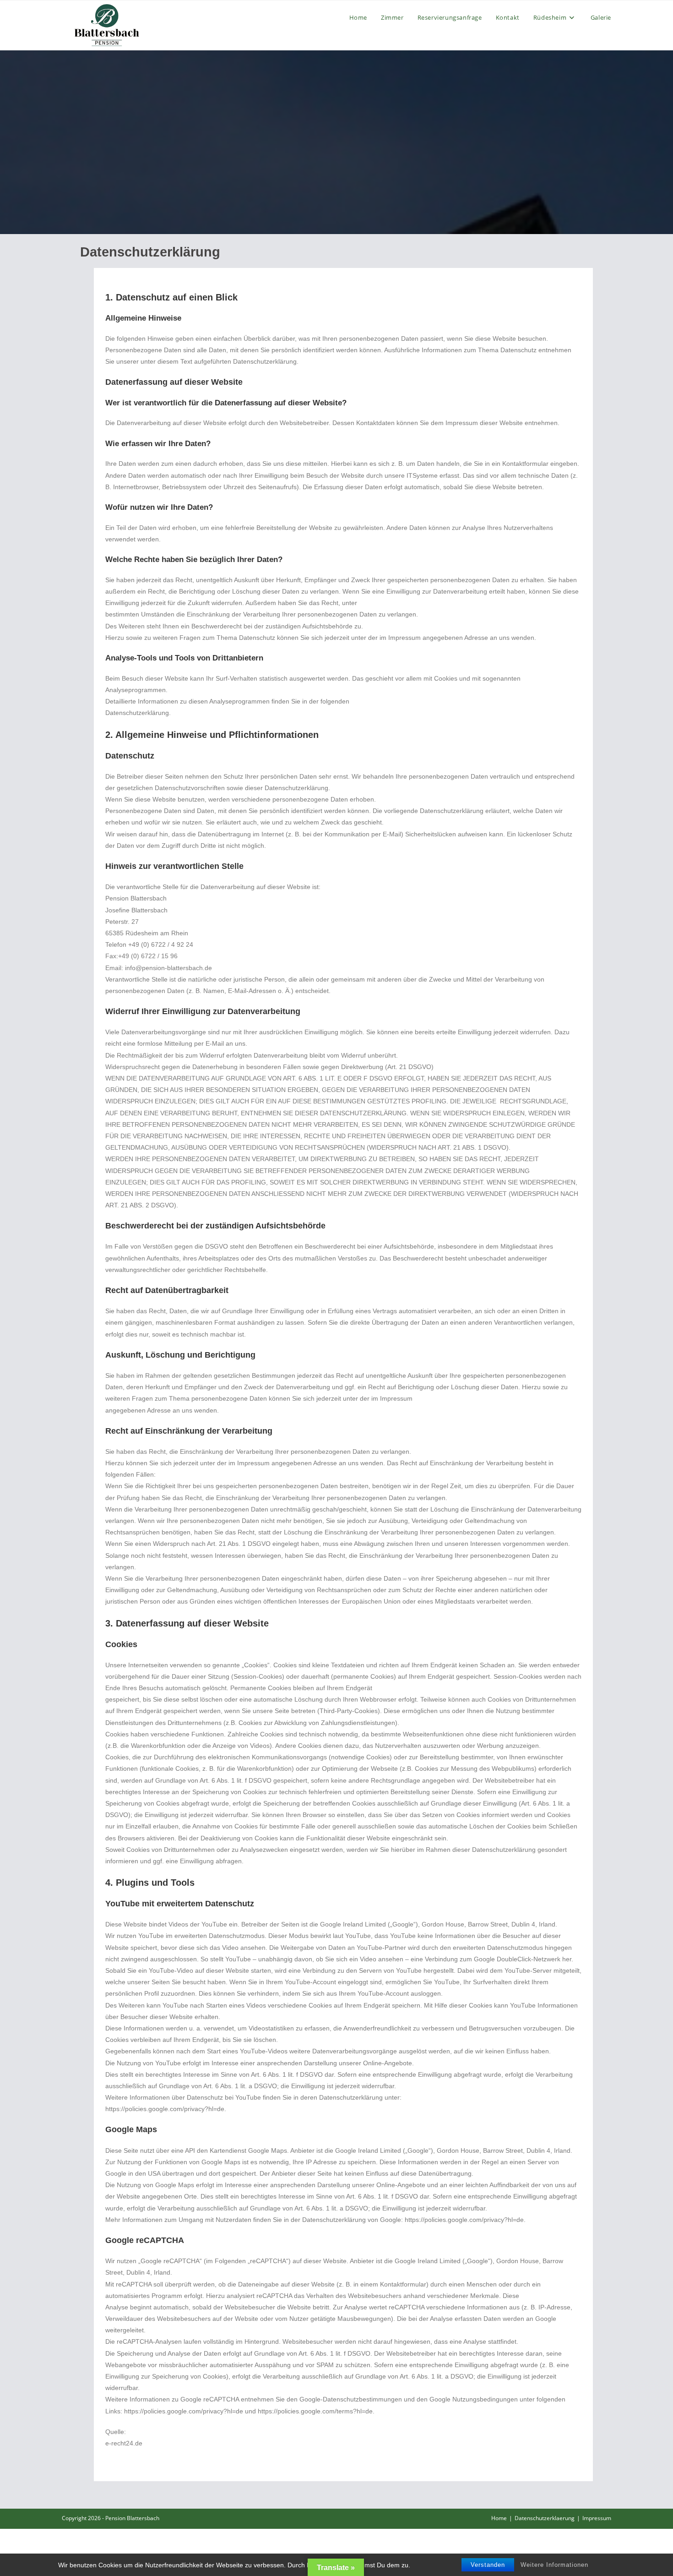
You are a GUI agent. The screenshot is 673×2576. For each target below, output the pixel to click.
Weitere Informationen (554, 2565)
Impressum (597, 2518)
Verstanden (488, 2565)
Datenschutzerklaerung (545, 2518)
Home (499, 2518)
